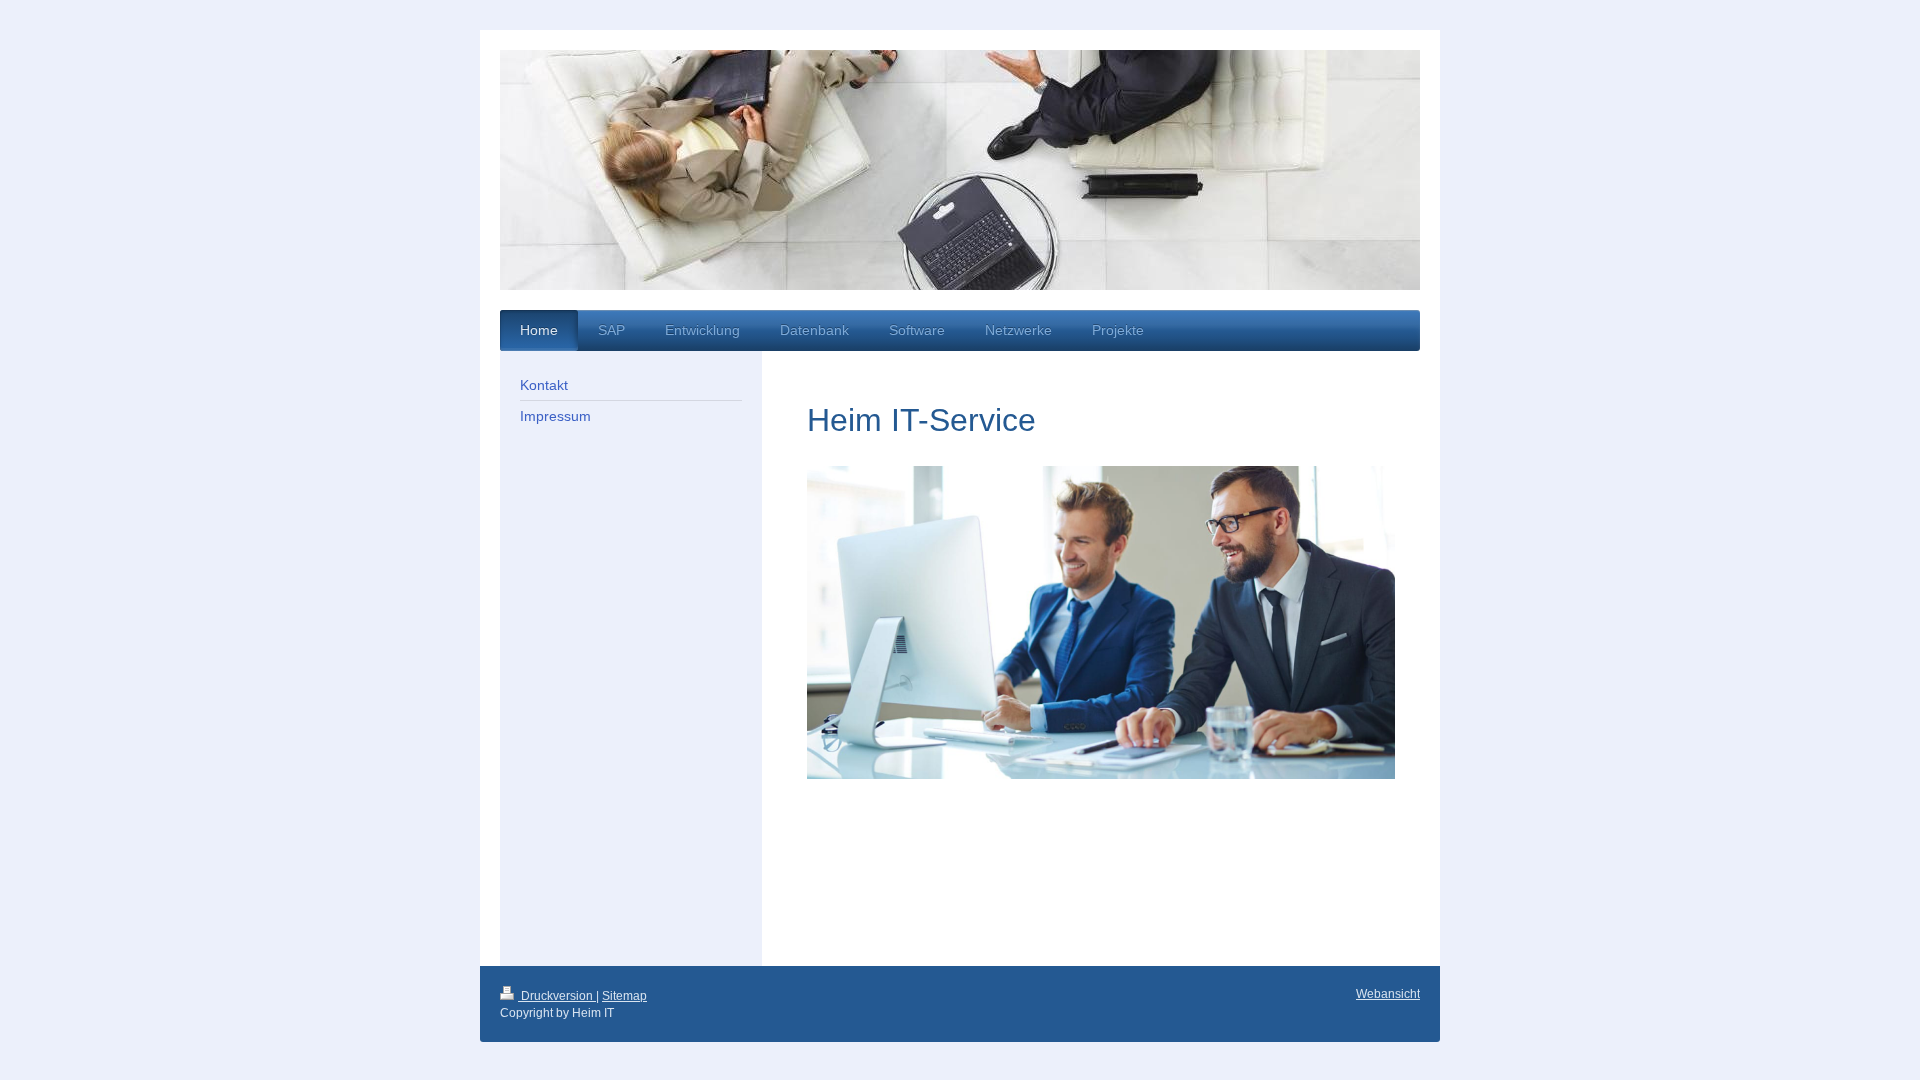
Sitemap (624, 996)
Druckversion (557, 996)
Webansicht (1388, 994)
